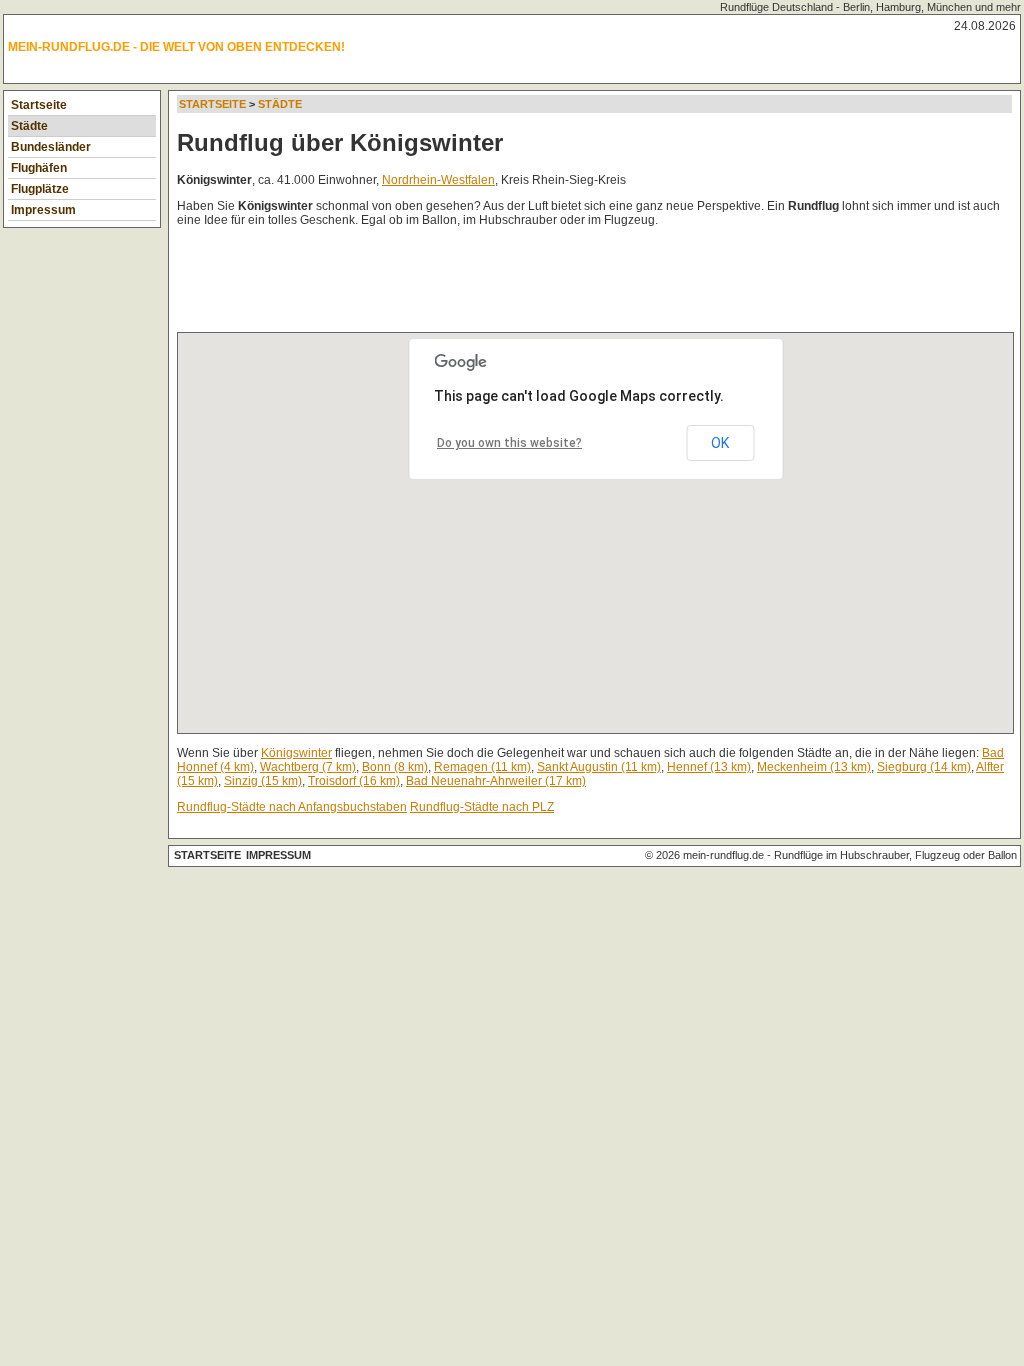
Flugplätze (40, 189)
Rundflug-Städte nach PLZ (482, 807)
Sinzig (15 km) (263, 781)
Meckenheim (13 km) (814, 767)
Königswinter (296, 753)
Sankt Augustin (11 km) (599, 767)
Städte (29, 126)
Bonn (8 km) (395, 767)
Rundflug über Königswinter (340, 142)
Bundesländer (51, 147)
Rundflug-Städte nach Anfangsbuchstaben (292, 807)
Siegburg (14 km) (924, 767)
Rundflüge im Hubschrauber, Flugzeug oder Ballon (895, 855)
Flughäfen (39, 168)
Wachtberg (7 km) (308, 767)
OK (720, 443)
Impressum (43, 210)
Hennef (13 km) (709, 767)
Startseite (39, 105)
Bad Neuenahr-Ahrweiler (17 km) (496, 781)
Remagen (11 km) (482, 767)
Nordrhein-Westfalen (438, 180)
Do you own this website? (509, 443)
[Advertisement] (541, 284)
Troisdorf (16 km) (354, 781)
